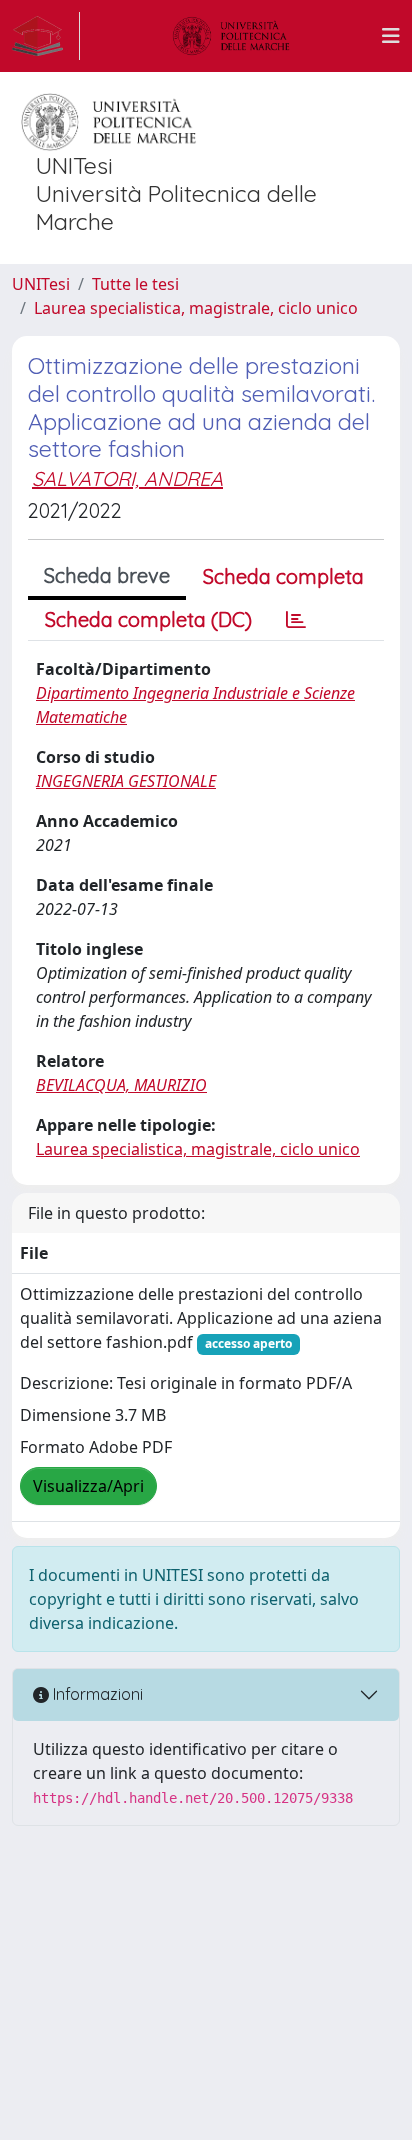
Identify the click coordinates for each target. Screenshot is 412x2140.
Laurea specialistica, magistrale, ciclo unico (196, 308)
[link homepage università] (231, 36)
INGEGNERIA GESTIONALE (126, 781)
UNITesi (41, 284)
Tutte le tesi (135, 284)
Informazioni (96, 1694)
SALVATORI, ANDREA (127, 478)
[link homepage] (46, 36)
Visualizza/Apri (88, 1486)
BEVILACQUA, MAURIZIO (121, 1085)
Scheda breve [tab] (107, 575)
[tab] (296, 620)
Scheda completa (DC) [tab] (148, 619)
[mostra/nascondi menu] (391, 36)
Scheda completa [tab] (283, 576)
